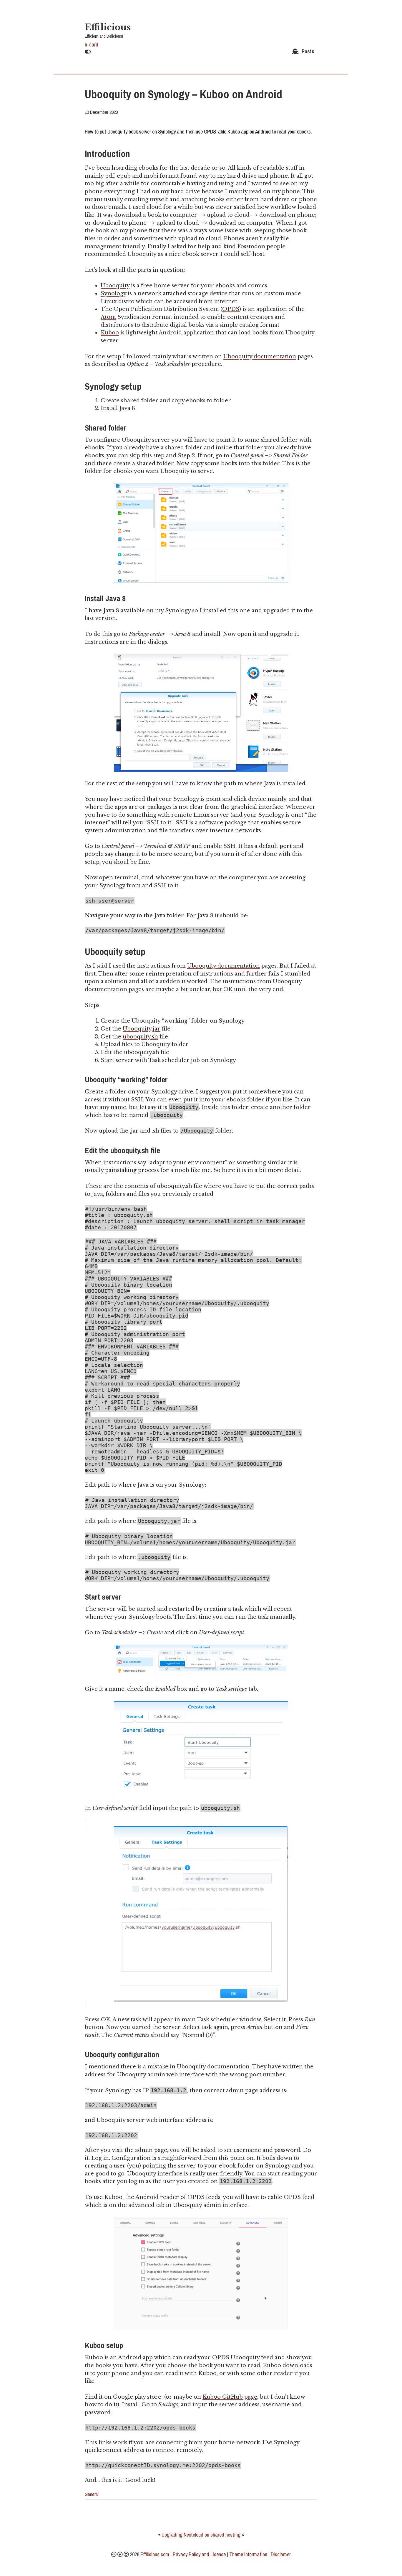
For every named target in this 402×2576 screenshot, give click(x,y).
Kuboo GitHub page (230, 2397)
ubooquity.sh (140, 1037)
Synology (113, 294)
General (92, 2494)
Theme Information (248, 2554)
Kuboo (110, 333)
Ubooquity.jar (142, 1029)
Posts (308, 51)
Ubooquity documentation (260, 356)
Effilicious (108, 27)
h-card (92, 45)
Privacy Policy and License (199, 2554)
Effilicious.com (155, 2554)
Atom (108, 317)
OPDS (231, 309)
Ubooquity (115, 286)
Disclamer (281, 2554)
